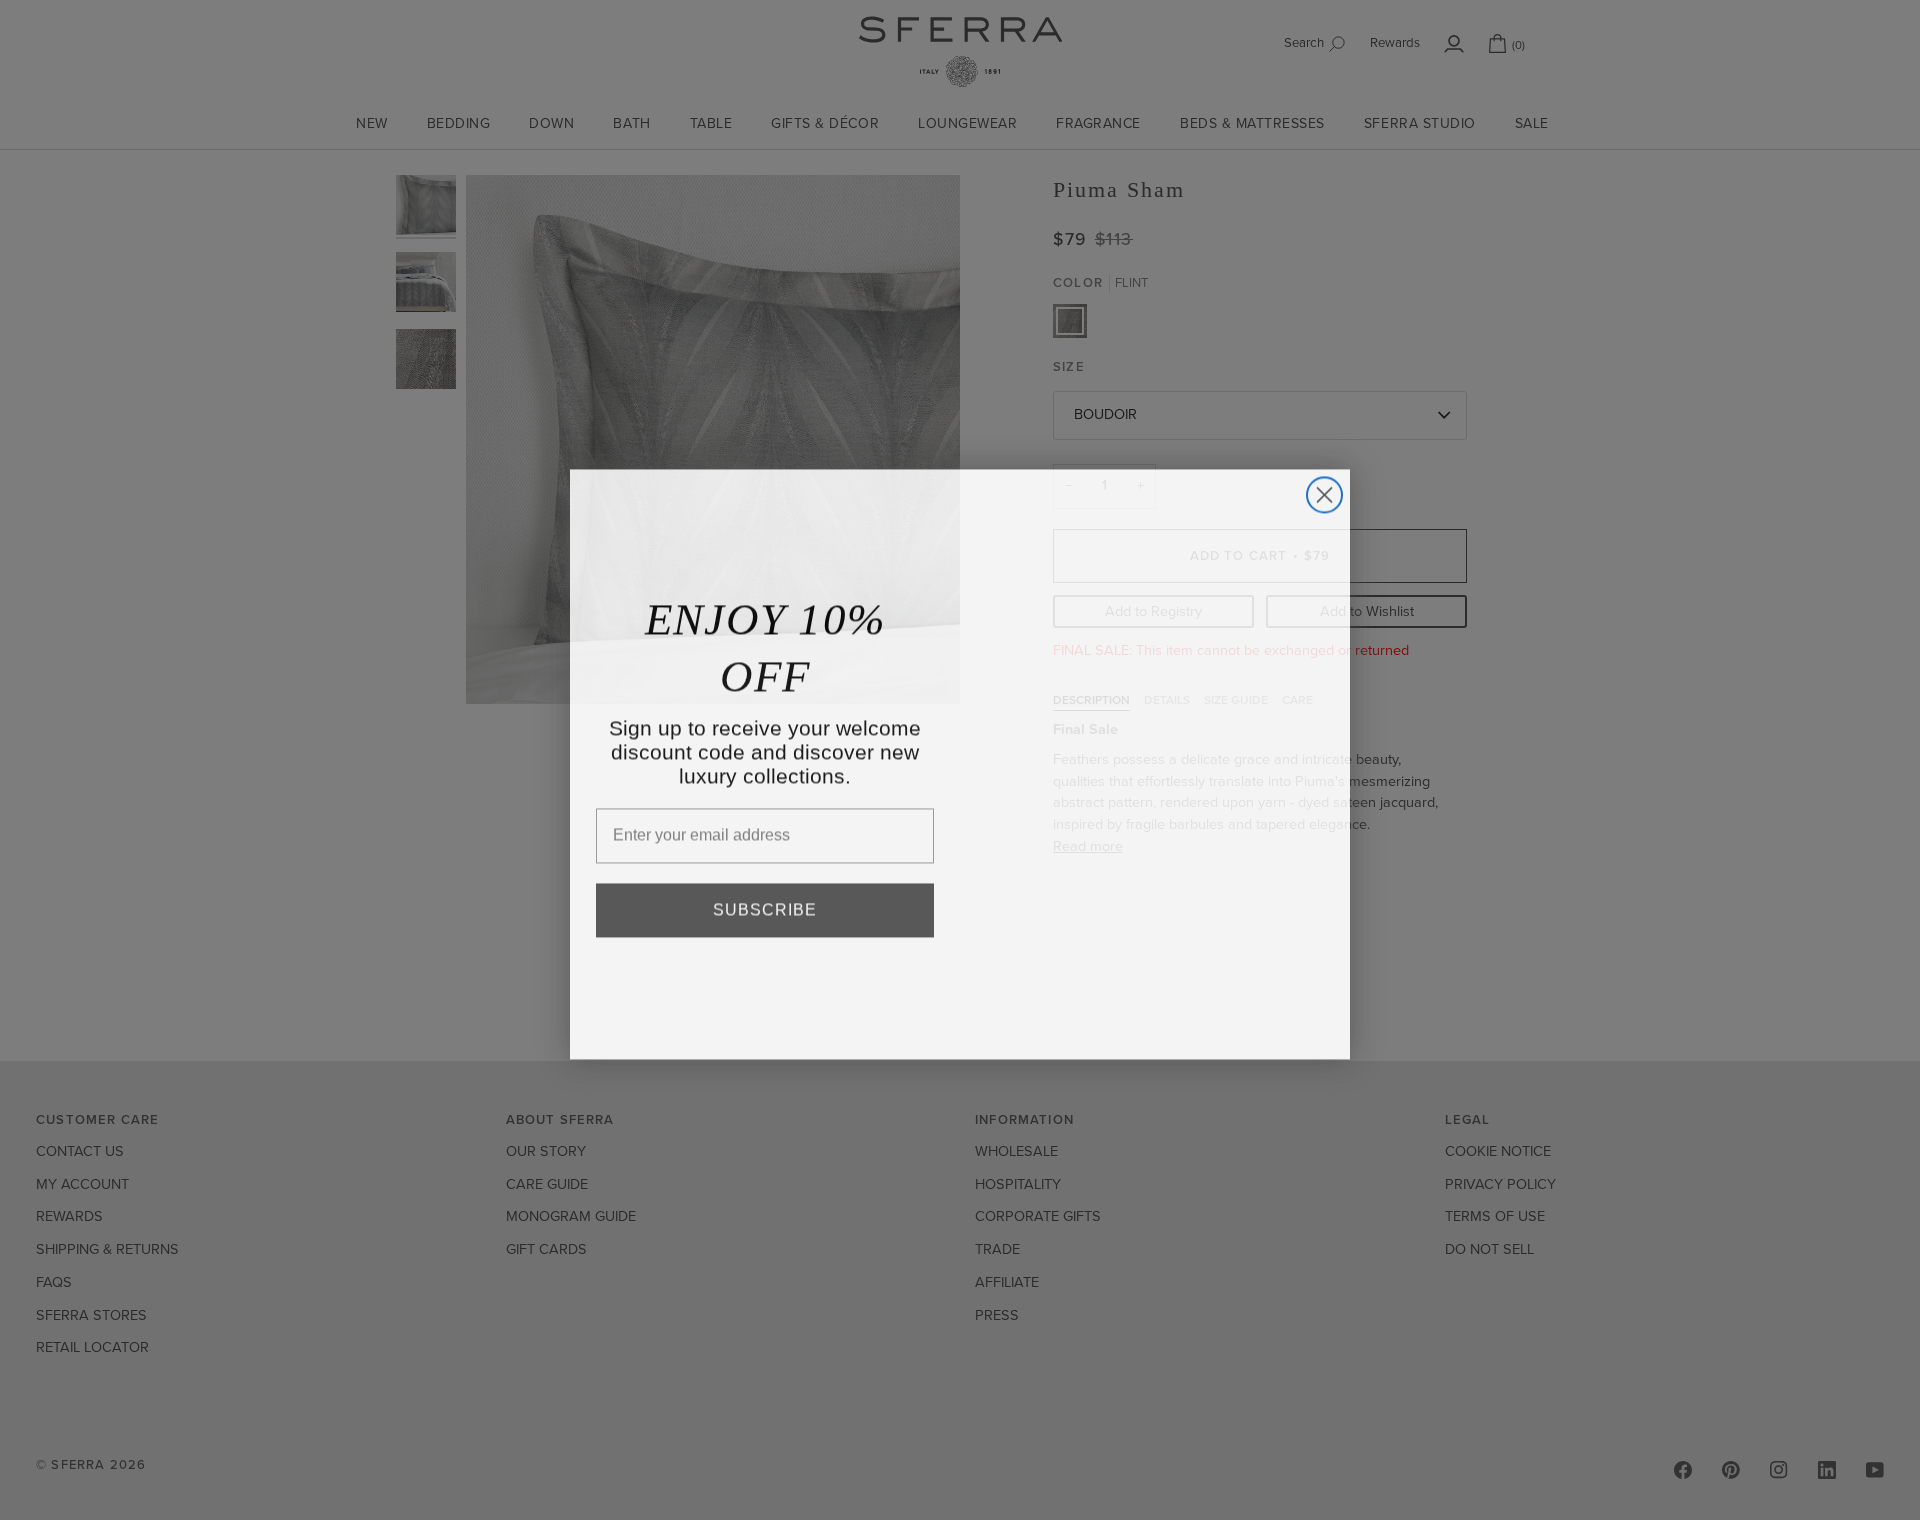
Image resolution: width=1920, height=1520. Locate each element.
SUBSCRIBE (765, 905)
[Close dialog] (1324, 490)
